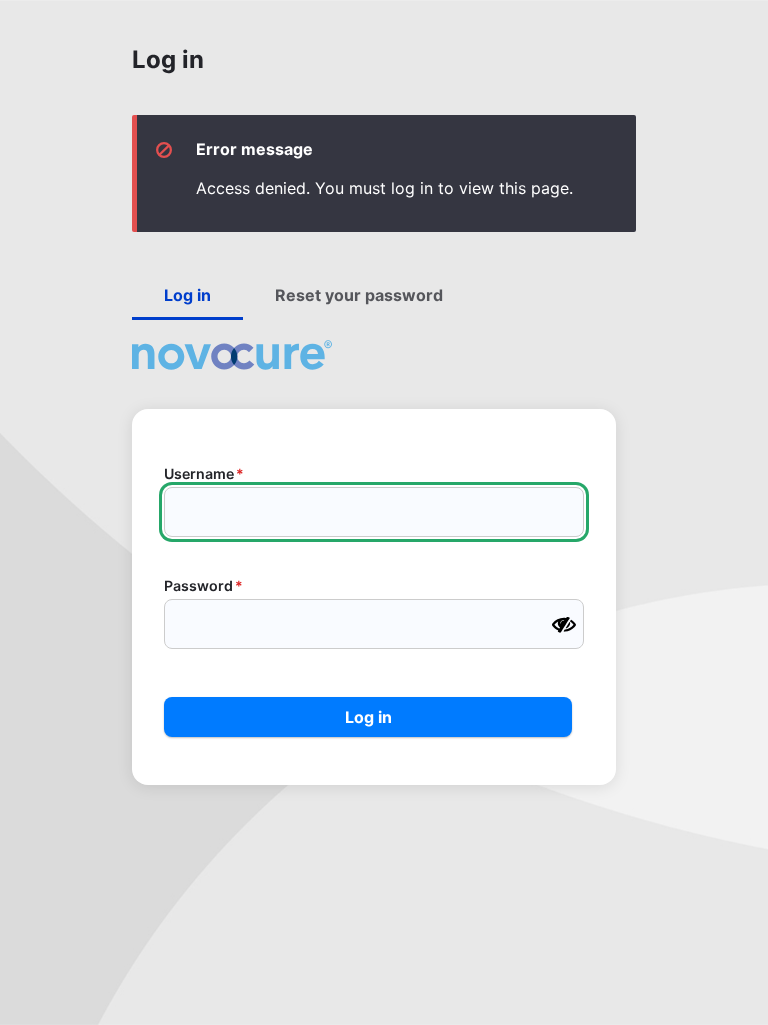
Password (198, 585)
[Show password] (564, 625)
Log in (187, 295)
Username (199, 473)
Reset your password (359, 295)
